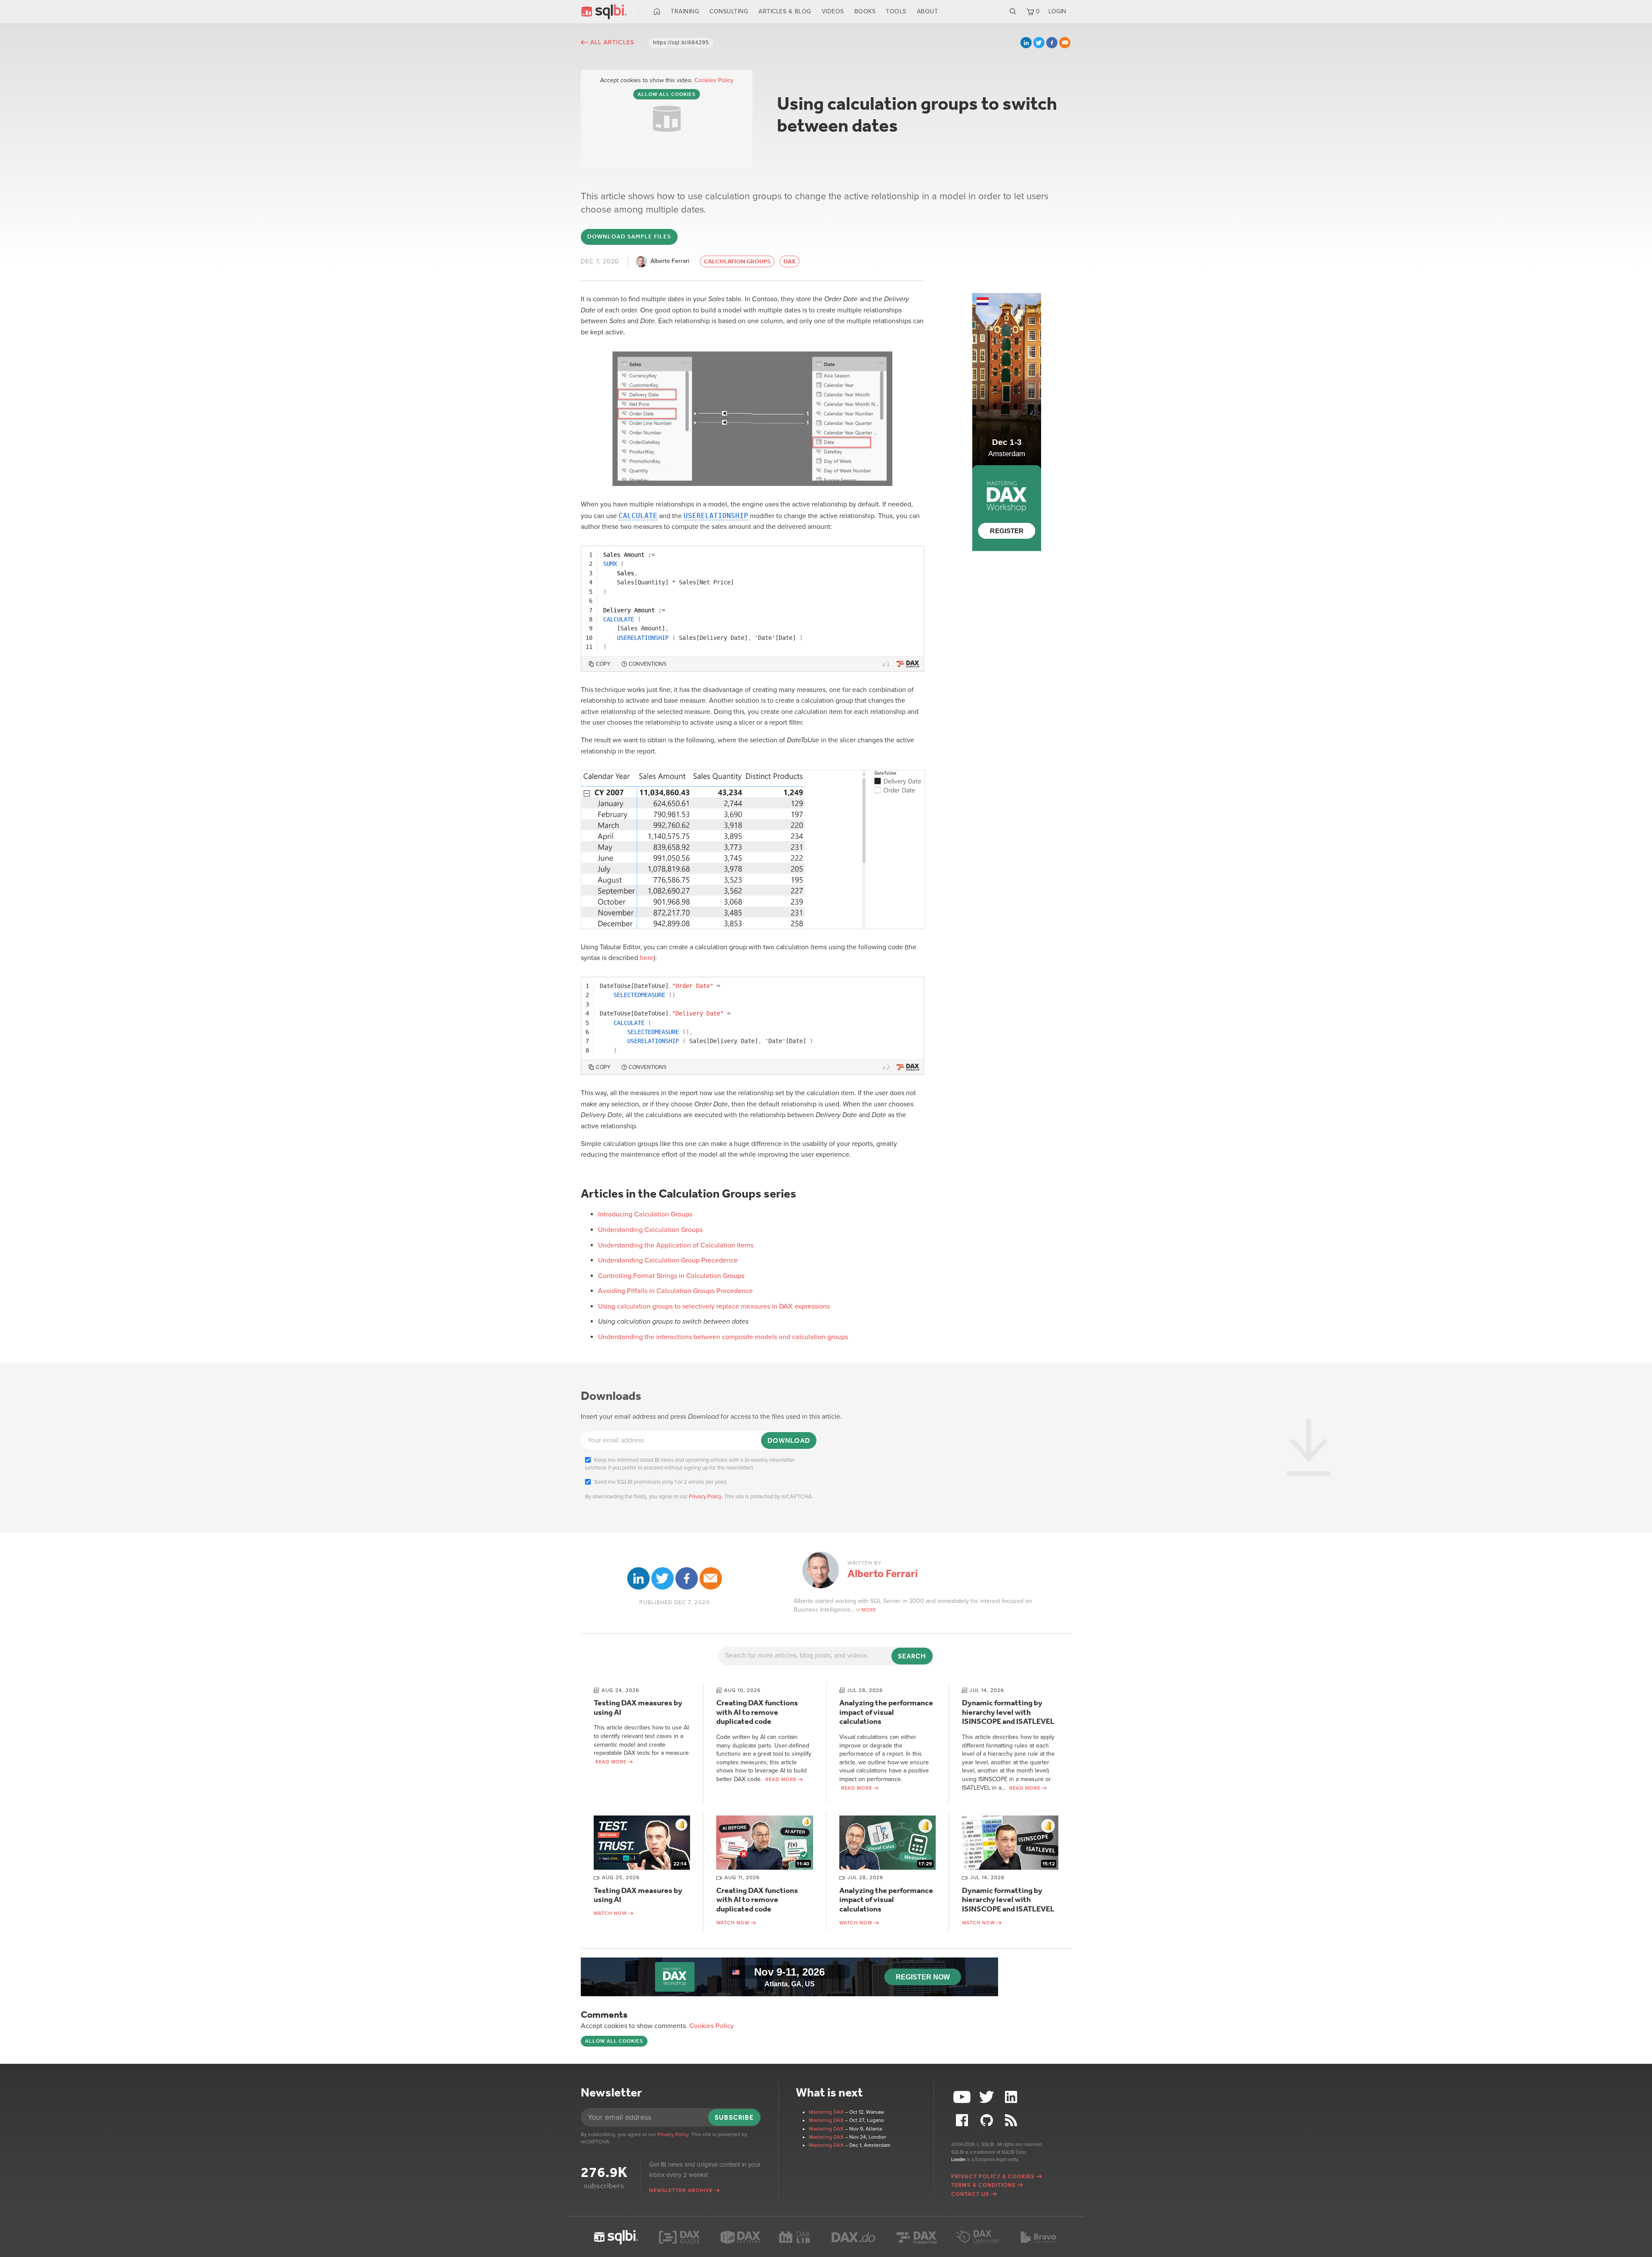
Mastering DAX (826, 2112)
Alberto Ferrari (670, 261)
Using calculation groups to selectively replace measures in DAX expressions (714, 1306)
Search (1013, 12)
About (928, 11)
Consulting (729, 11)
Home (657, 12)
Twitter (1039, 43)
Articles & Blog (785, 11)
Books (865, 11)
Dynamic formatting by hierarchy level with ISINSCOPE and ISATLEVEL (1008, 1712)
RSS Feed (1012, 2120)
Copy (603, 664)
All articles (612, 42)
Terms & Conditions (983, 2185)
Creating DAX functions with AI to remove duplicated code (757, 1712)
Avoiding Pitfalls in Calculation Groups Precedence (675, 1291)
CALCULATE (638, 516)
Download (789, 1440)
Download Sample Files (629, 236)
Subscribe (734, 2117)
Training (685, 11)
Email (1065, 43)
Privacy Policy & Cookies (993, 2177)
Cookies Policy (714, 80)
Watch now (610, 1913)
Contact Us (970, 2194)
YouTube (963, 2097)
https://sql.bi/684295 (681, 43)
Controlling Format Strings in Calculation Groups (671, 1276)
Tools (896, 11)
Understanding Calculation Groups (650, 1230)
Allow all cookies (667, 94)
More (869, 1610)
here (647, 958)
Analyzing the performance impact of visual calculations (886, 1712)
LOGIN (1057, 11)
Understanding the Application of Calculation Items (676, 1245)
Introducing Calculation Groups (645, 1214)
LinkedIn (1026, 43)
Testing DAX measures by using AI (638, 1707)
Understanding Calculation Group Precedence (668, 1260)
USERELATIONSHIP (716, 516)
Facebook (1052, 43)
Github (988, 2120)
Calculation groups (737, 261)
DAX (789, 261)
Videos (833, 11)
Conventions (647, 664)
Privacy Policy (705, 1497)
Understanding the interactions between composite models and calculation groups (723, 1337)
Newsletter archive (681, 2190)
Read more (611, 1762)
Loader (959, 2160)
